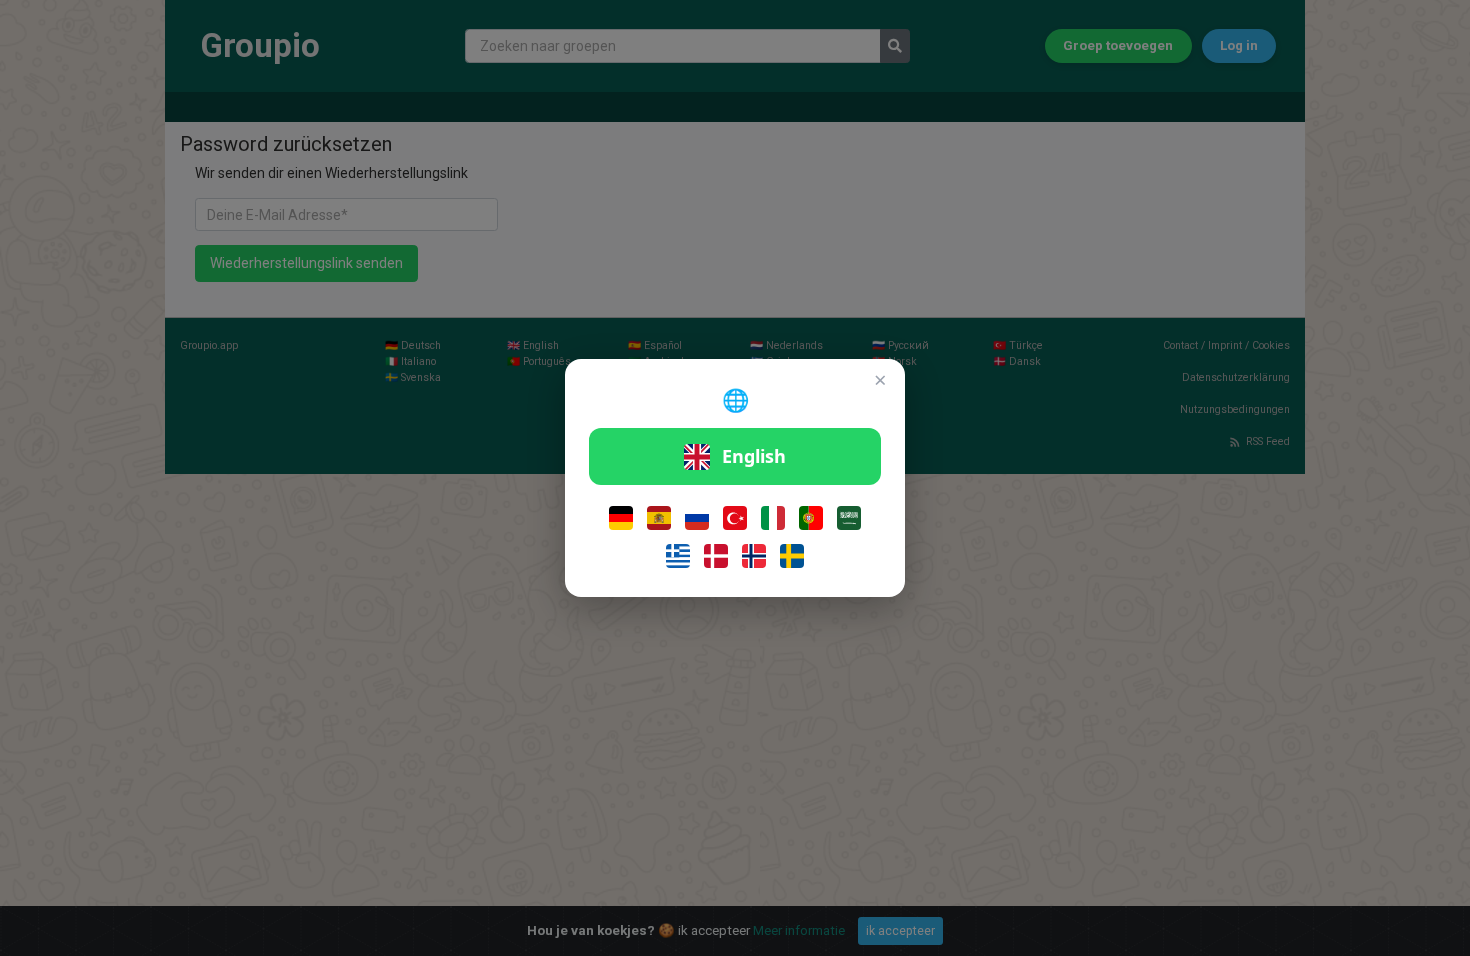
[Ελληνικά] (678, 556)
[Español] (659, 518)
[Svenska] (792, 556)
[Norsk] (754, 556)
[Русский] (697, 518)
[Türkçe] (735, 518)
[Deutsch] (621, 518)
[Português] (811, 518)
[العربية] (849, 518)
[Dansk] (716, 556)
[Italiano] (773, 518)
